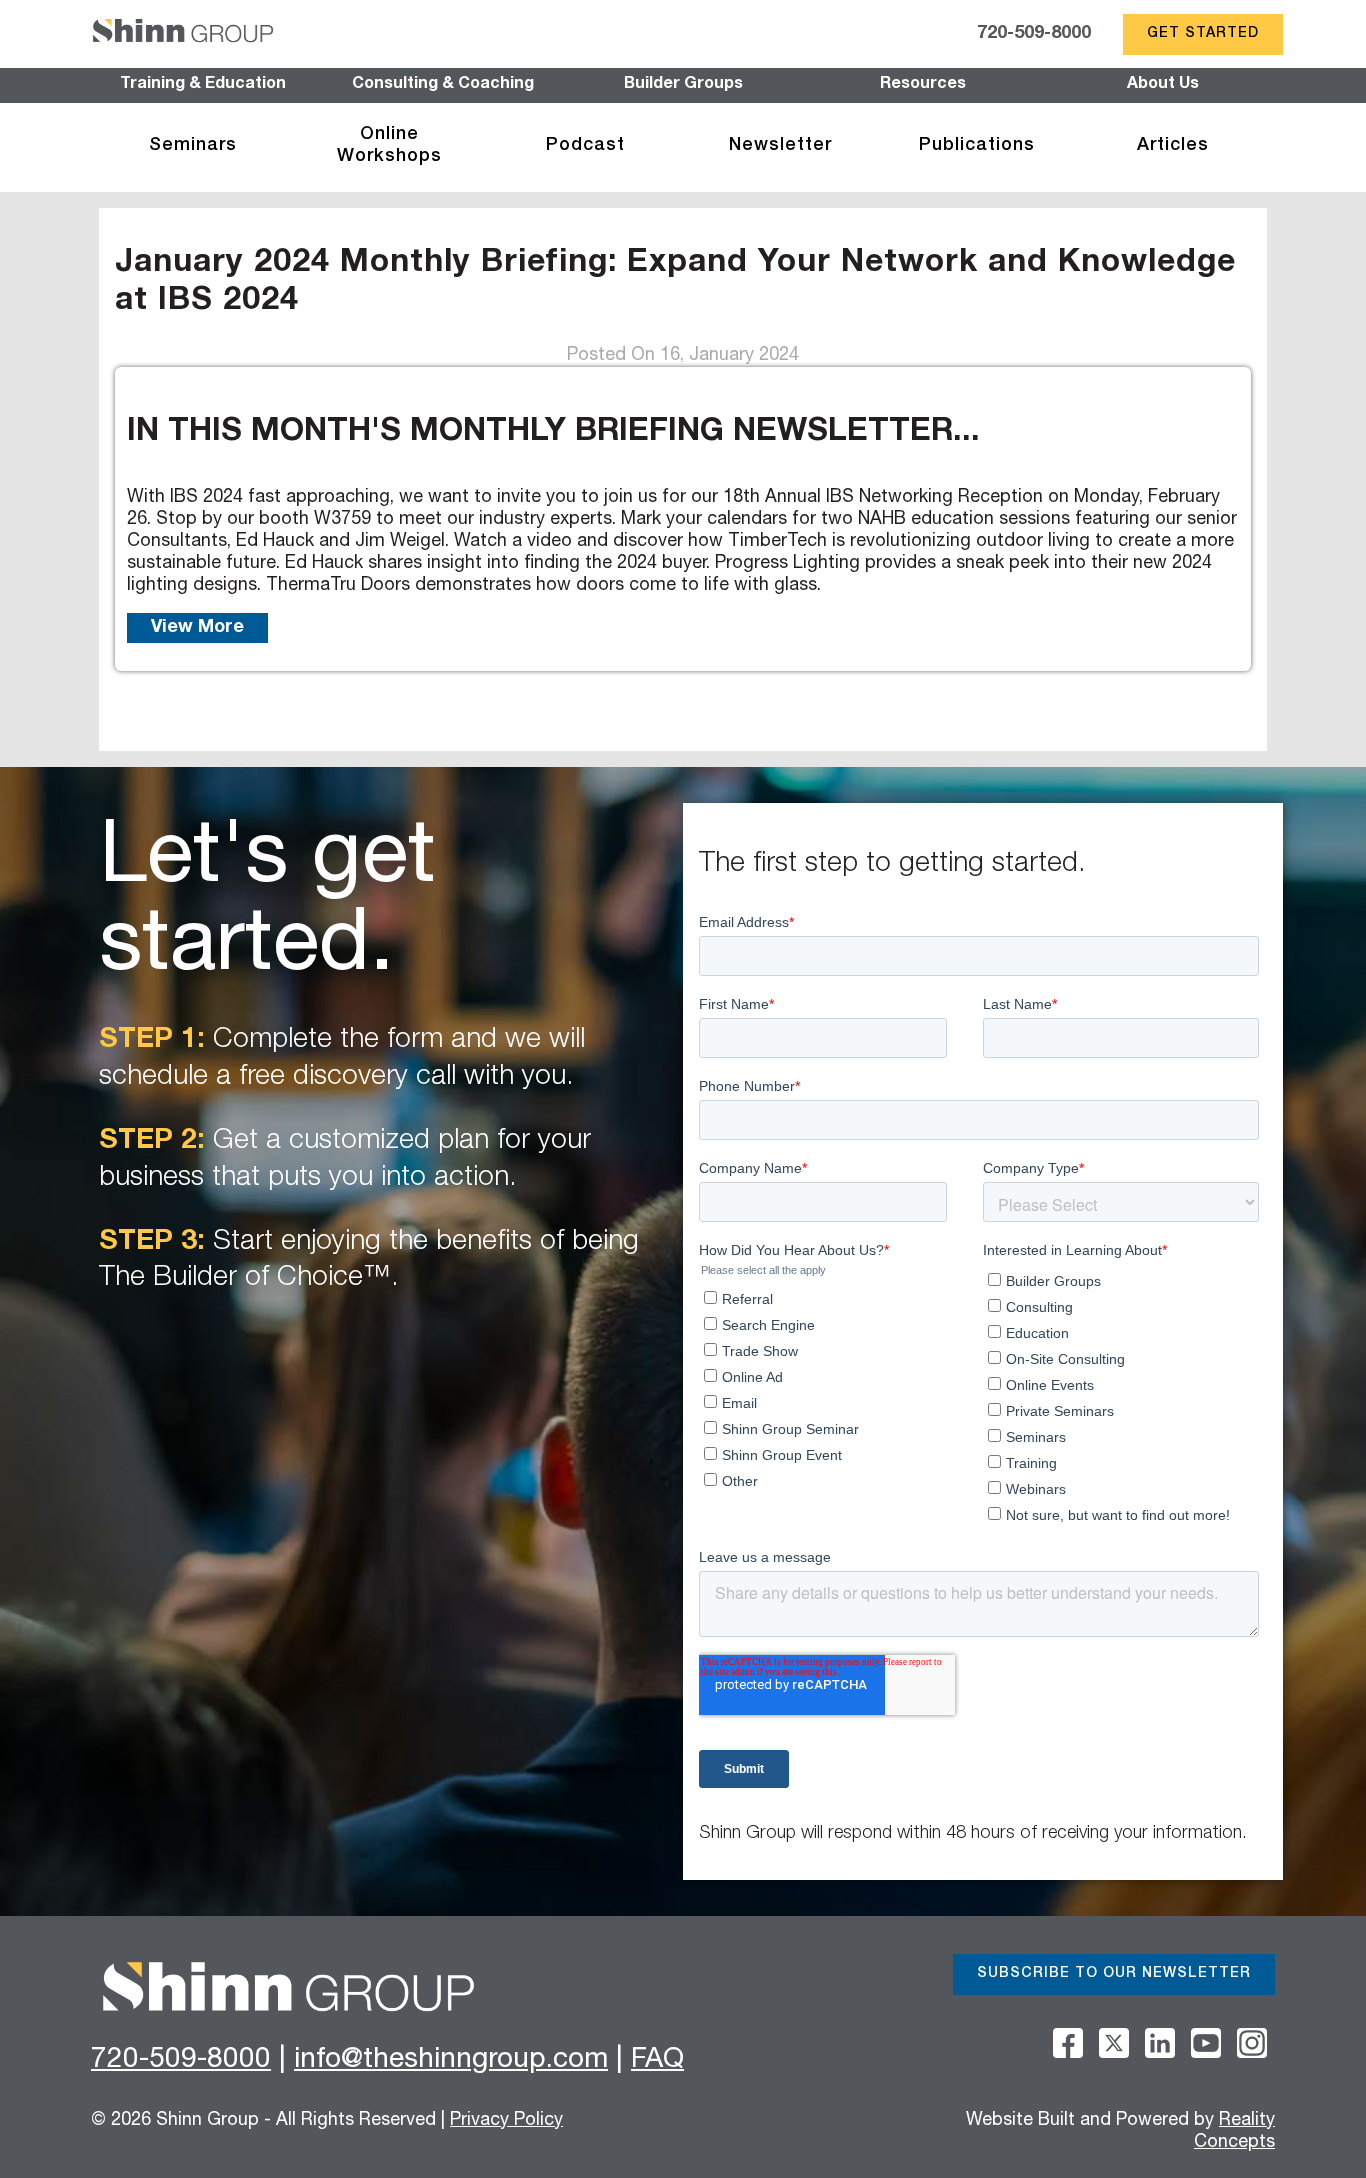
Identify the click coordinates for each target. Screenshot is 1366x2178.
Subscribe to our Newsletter (1114, 1974)
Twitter (1114, 2043)
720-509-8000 (1034, 34)
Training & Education (203, 85)
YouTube (1206, 2043)
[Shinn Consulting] (183, 34)
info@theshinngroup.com (451, 2061)
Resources (923, 85)
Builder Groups (683, 85)
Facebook (1068, 2043)
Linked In (1160, 2043)
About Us (1163, 85)
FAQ (657, 2061)
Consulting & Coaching (443, 85)
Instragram (1252, 2043)
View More (197, 628)
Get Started (1203, 34)
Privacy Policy (506, 2121)
